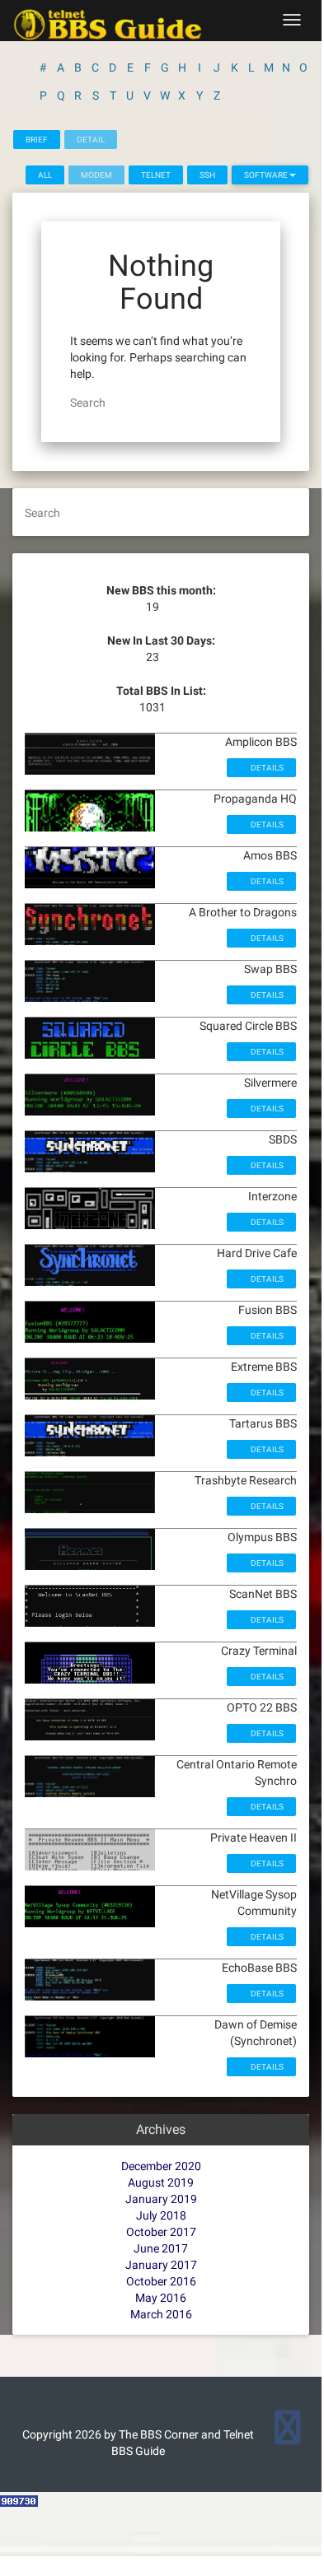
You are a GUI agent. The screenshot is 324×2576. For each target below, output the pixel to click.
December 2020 (161, 2166)
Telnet (156, 175)
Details (266, 768)
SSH (207, 175)
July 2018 (161, 2215)
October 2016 (161, 2281)
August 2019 (161, 2182)
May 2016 (161, 2298)
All (45, 175)
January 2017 (161, 2265)
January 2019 (161, 2199)
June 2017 (161, 2248)
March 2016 (161, 2314)
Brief (37, 140)
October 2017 (161, 2232)
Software (267, 175)
